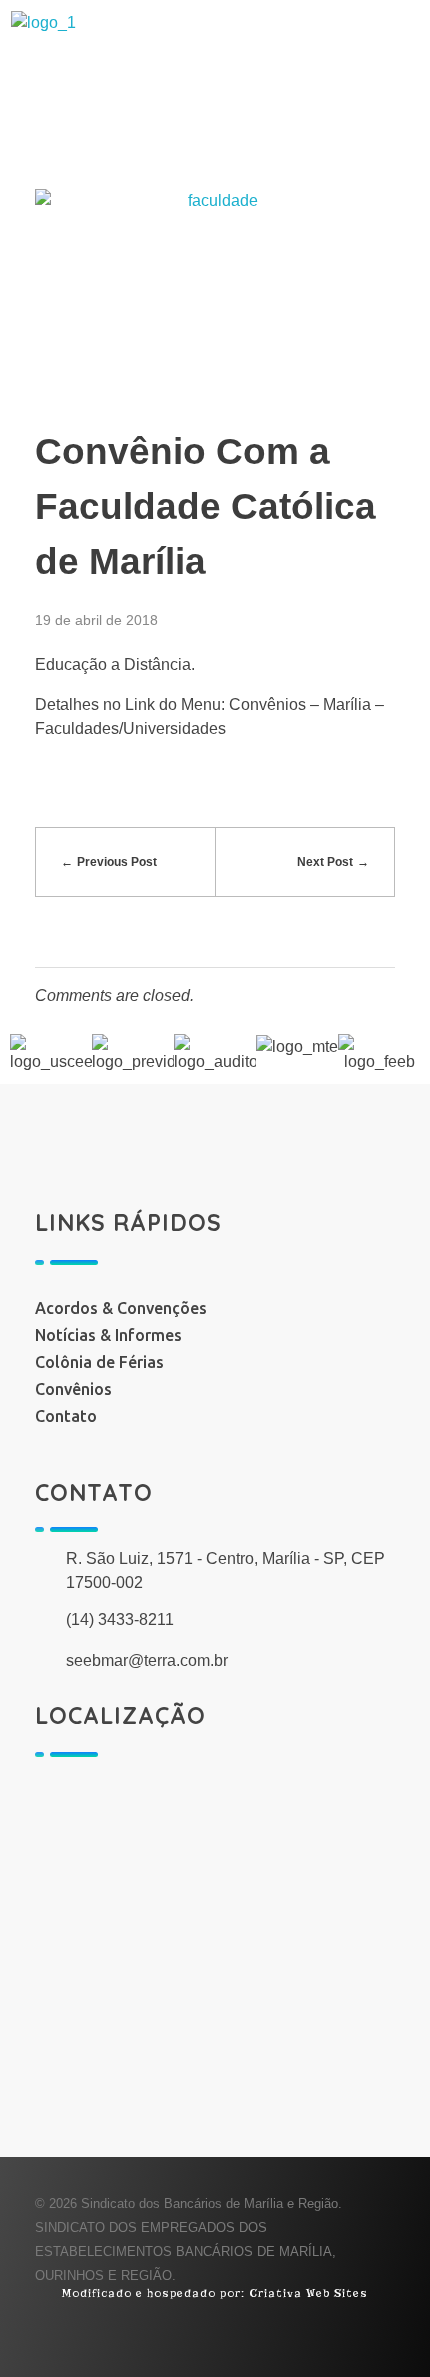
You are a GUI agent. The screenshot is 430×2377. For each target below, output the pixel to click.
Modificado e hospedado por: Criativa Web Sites (215, 2293)
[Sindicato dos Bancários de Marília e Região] (198, 61)
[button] (215, 154)
